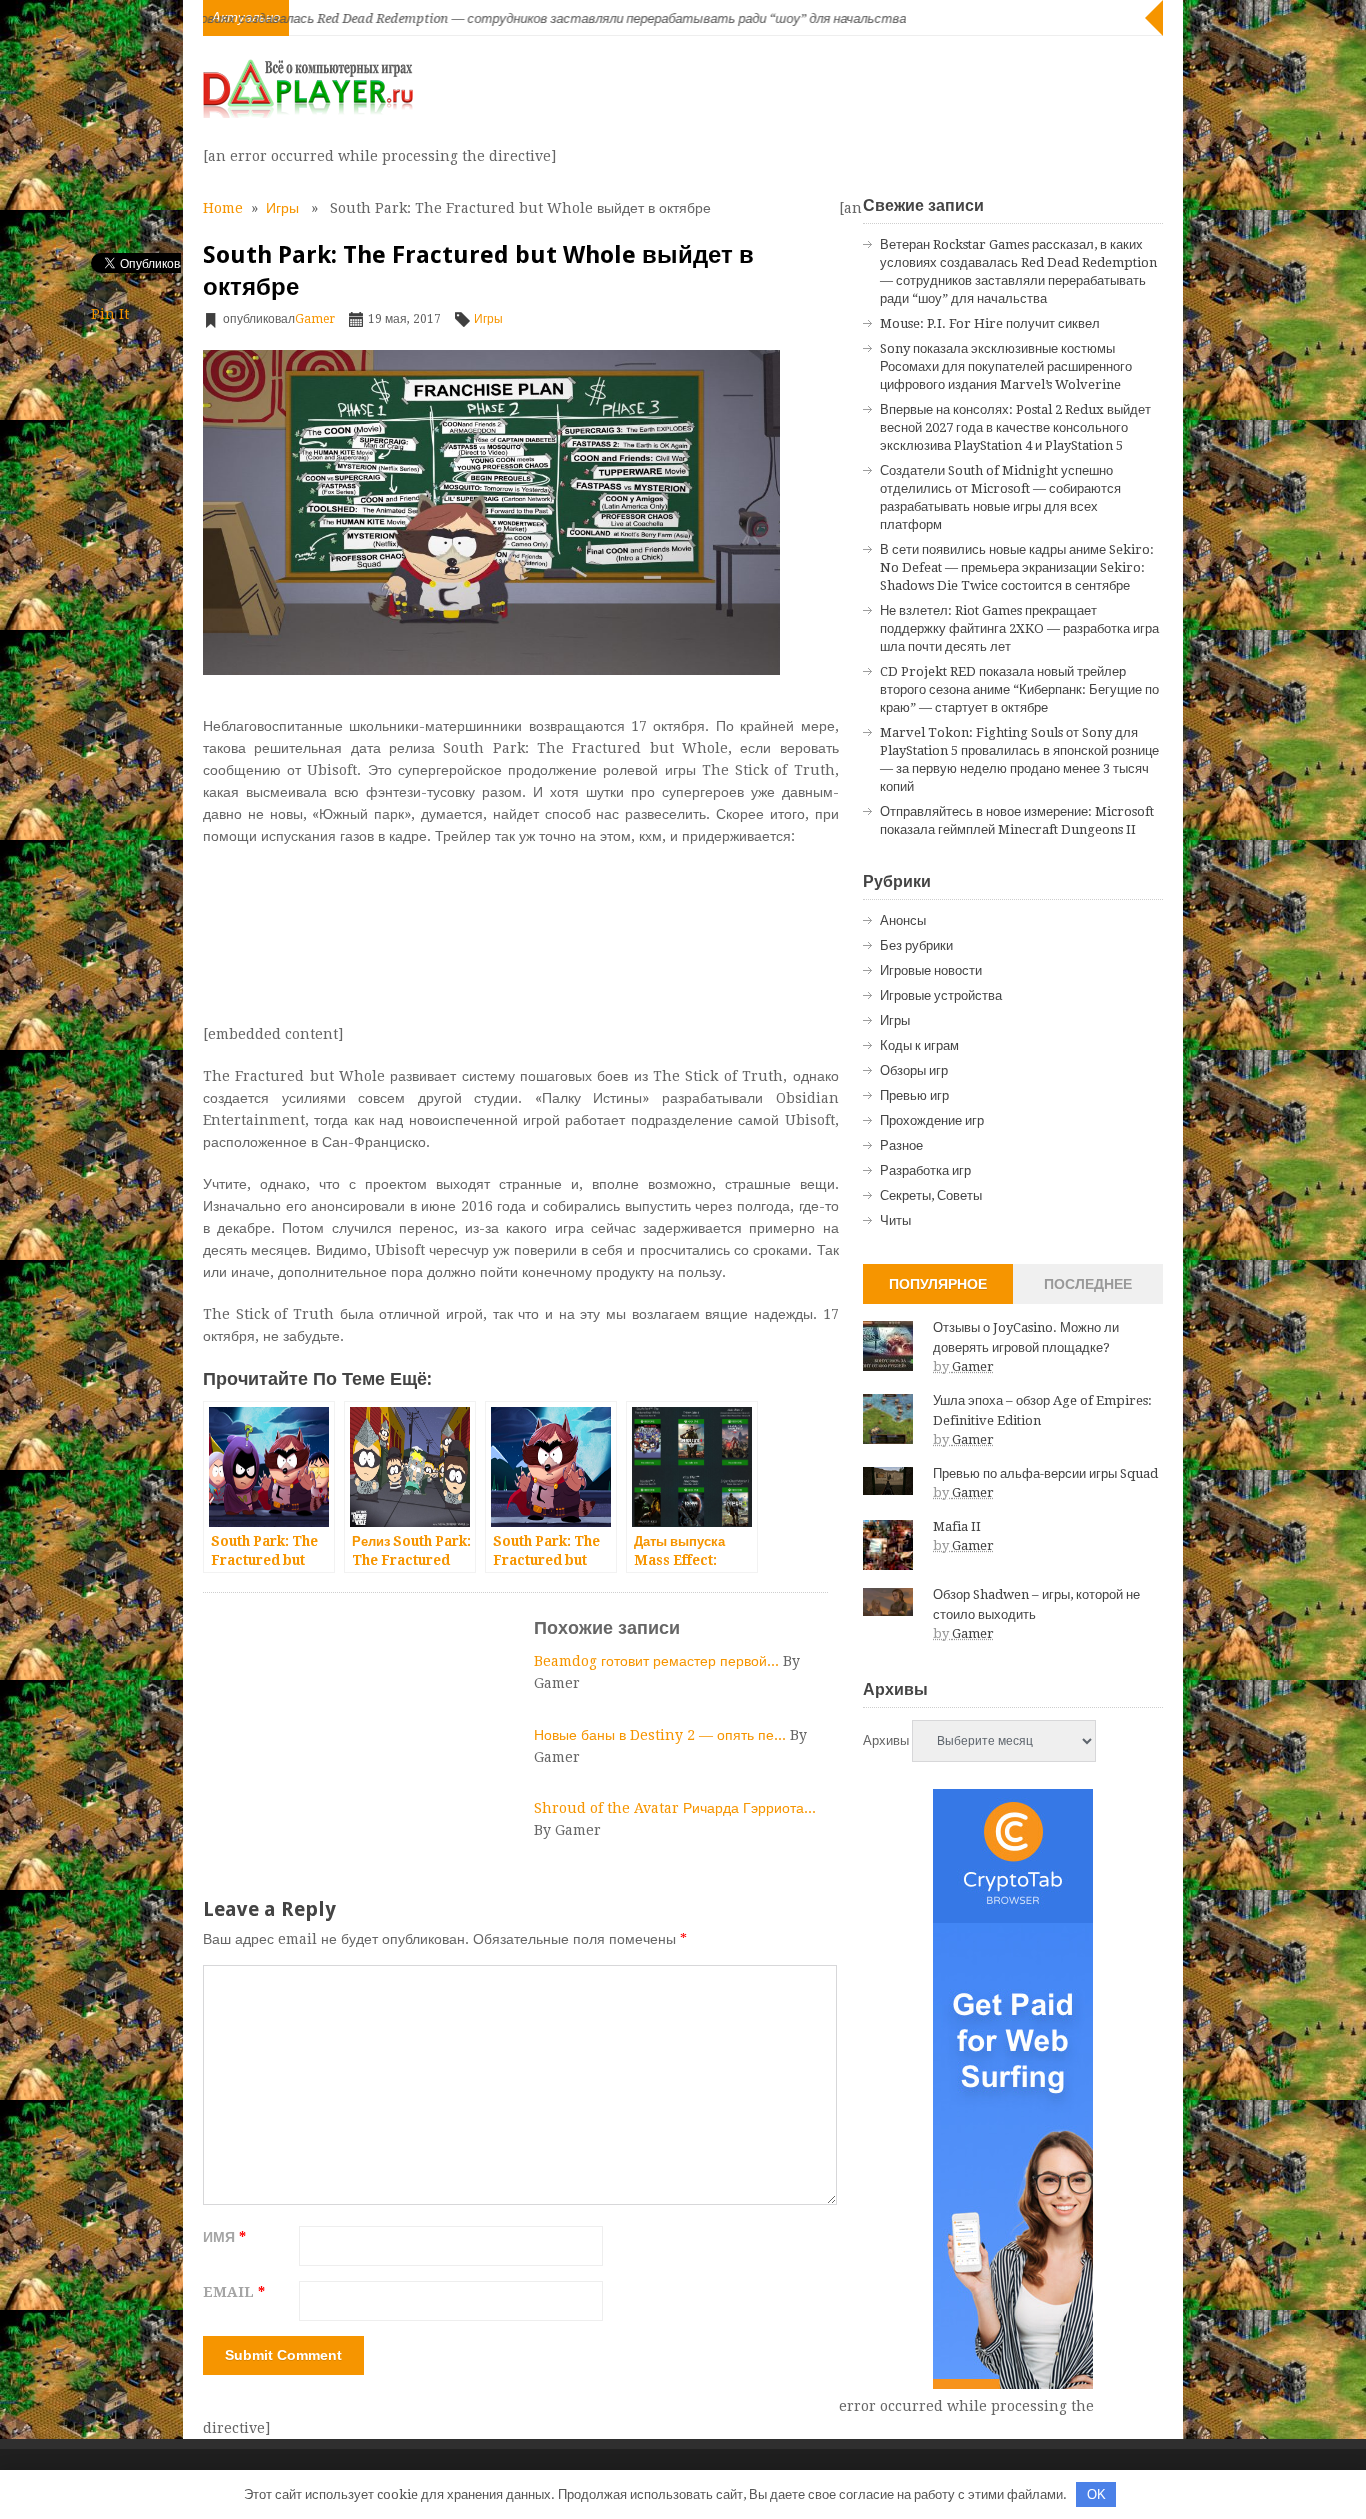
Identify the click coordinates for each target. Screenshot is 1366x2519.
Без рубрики (916, 945)
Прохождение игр (932, 1120)
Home (223, 208)
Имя (224, 2237)
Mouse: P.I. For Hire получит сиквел (990, 323)
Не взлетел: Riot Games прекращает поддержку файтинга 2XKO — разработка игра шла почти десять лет (1019, 628)
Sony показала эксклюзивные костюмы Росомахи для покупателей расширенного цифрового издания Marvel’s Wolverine (1006, 366)
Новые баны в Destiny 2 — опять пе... (662, 1735)
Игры (282, 208)
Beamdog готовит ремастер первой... (658, 1661)
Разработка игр (925, 1170)
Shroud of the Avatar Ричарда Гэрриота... (675, 1808)
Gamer (315, 319)
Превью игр (914, 1095)
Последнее (1088, 1284)
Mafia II (957, 1526)
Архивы (886, 1740)
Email (234, 2292)
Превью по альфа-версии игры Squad (1045, 1473)
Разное (901, 1145)
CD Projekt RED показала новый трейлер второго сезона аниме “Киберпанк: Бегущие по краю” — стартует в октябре (1019, 689)
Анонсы (903, 920)
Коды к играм (919, 1045)
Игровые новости (931, 970)
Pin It (110, 314)
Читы (895, 1220)
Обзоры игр (914, 1070)
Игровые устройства (941, 995)
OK (1096, 2494)
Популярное (938, 1284)
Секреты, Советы (931, 1195)
